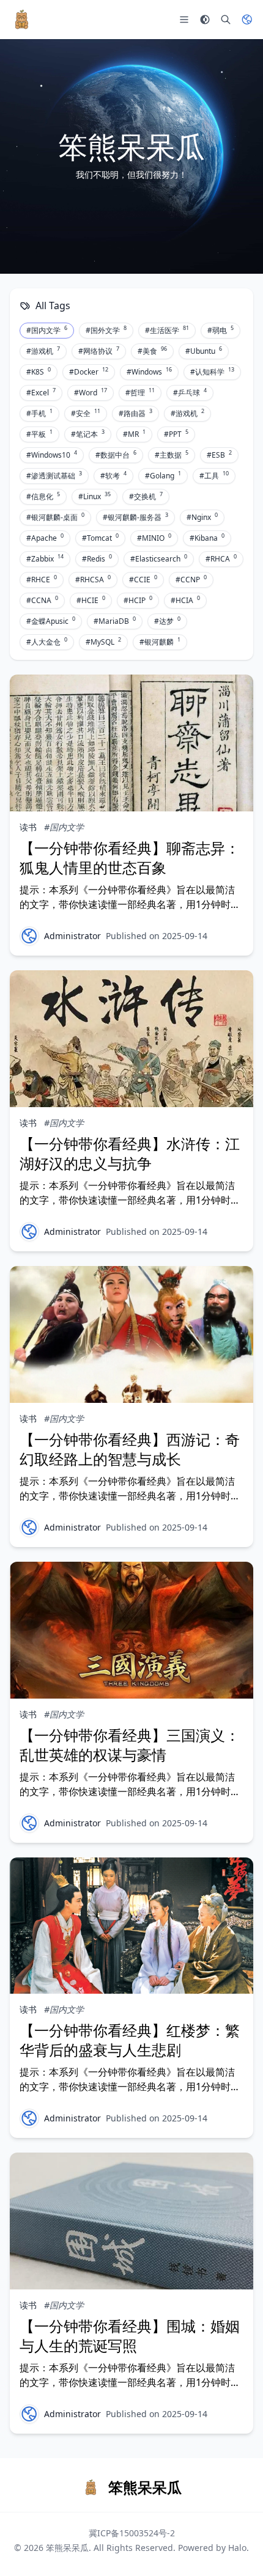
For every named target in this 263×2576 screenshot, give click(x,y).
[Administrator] (29, 936)
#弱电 (220, 330)
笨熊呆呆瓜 (67, 2548)
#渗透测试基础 (54, 475)
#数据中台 (116, 455)
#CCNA (42, 600)
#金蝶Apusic (51, 621)
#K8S (39, 371)
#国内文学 (47, 330)
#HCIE (91, 600)
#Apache (45, 538)
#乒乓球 (190, 392)
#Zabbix (45, 558)
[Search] (226, 20)
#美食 (152, 351)
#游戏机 (43, 351)
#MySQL (103, 642)
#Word (91, 392)
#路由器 (135, 413)
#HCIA (185, 600)
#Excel (41, 392)
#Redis (97, 558)
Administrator (72, 936)
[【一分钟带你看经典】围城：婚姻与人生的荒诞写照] (131, 2221)
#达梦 (167, 621)
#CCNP (191, 579)
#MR (134, 434)
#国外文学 (106, 330)
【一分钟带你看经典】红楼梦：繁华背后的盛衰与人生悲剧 (130, 2040)
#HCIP (138, 600)
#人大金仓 (47, 642)
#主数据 (172, 455)
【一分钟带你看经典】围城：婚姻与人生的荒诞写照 (130, 2336)
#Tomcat (100, 538)
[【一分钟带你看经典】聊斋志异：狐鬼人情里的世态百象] (131, 743)
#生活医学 (167, 330)
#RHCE (42, 579)
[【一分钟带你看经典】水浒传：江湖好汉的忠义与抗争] (131, 1039)
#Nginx (202, 517)
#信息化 (43, 496)
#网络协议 (99, 351)
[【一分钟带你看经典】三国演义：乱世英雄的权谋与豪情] (131, 1630)
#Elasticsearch (159, 558)
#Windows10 (52, 455)
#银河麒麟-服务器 (135, 517)
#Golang (163, 475)
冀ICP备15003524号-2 (132, 2533)
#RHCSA (93, 579)
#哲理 (140, 392)
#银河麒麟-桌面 (55, 517)
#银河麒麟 (160, 642)
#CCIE (143, 579)
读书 (28, 827)
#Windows (149, 371)
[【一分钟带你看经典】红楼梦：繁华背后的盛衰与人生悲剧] (131, 1926)
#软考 (113, 475)
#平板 (39, 434)
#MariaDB (115, 621)
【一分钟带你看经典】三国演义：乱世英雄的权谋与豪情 (130, 1745)
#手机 (39, 413)
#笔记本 (88, 434)
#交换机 (146, 496)
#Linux (94, 496)
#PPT (176, 434)
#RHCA (221, 558)
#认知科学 (212, 371)
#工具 (214, 475)
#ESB (219, 455)
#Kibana (207, 538)
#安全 (86, 413)
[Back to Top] (236, 2549)
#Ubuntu (204, 351)
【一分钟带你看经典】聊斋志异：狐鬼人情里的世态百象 (130, 858)
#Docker (89, 371)
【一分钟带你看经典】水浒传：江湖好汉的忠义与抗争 (130, 1153)
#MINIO (154, 538)
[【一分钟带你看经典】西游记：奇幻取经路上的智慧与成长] (131, 1334)
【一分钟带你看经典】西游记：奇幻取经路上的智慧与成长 (130, 1449)
